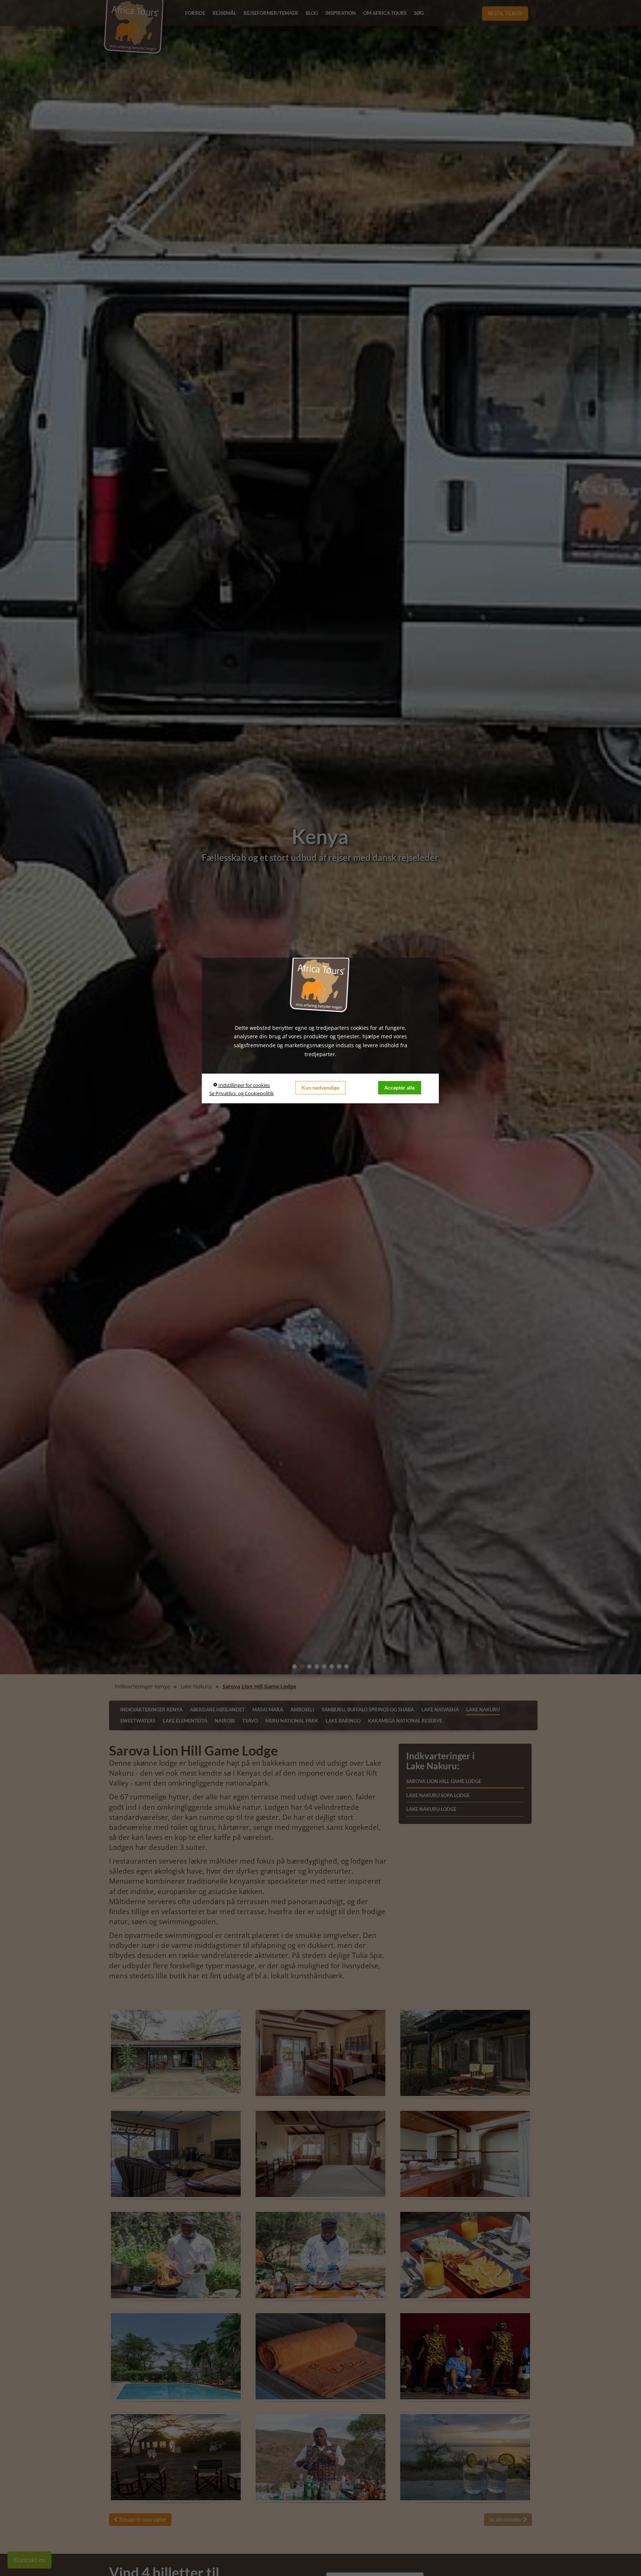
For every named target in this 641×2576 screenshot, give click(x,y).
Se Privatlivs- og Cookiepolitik (241, 1093)
